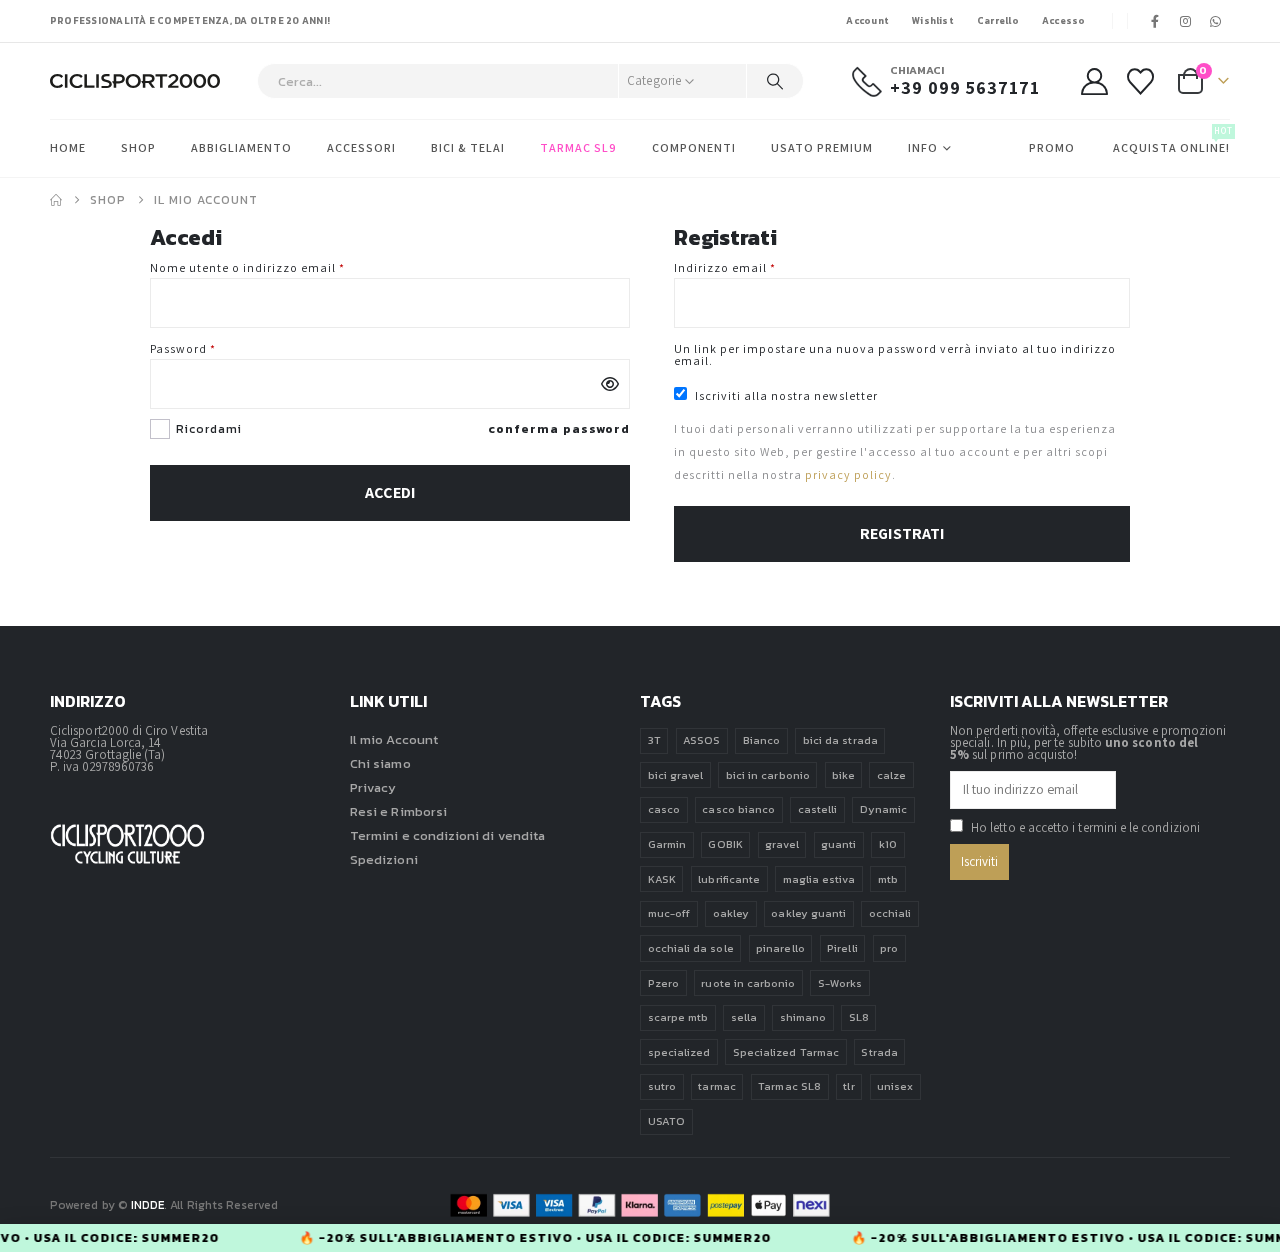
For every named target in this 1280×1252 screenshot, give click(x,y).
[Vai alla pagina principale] (56, 200)
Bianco (761, 740)
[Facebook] (1156, 21)
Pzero (663, 983)
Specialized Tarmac (786, 1052)
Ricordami (209, 429)
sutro (662, 1086)
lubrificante (729, 879)
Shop (138, 147)
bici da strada (840, 740)
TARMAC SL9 (578, 147)
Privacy (373, 787)
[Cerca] (775, 81)
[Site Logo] (135, 81)
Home (68, 147)
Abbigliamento (241, 147)
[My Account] (1094, 81)
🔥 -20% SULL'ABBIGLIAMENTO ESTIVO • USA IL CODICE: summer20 (548, 1238)
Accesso (1064, 21)
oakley (731, 913)
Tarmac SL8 (789, 1086)
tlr (848, 1086)
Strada (879, 1052)
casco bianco (738, 809)
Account (867, 21)
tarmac (716, 1086)
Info (923, 147)
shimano (803, 1017)
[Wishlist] (1141, 81)
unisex (895, 1086)
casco (664, 809)
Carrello (998, 21)
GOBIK (725, 844)
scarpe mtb (678, 1017)
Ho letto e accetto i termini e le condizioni (1085, 827)
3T (654, 740)
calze (891, 775)
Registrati (902, 533)
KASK (662, 879)
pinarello (780, 948)
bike (843, 775)
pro (889, 948)
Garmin (667, 844)
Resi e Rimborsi (398, 811)
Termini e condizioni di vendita (447, 835)
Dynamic (883, 809)
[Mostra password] (610, 384)
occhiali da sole (691, 948)
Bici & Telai (468, 147)
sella (744, 1017)
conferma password (559, 429)
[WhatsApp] (1216, 21)
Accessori (361, 147)
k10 (888, 844)
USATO (666, 1121)
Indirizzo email (752, 268)
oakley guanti (808, 913)
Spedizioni (384, 859)
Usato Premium (822, 147)
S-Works (840, 983)
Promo (1052, 147)
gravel (781, 844)
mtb (888, 879)
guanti (838, 844)
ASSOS (701, 740)
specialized (679, 1052)
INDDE (147, 1205)
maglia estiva (819, 879)
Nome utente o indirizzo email (275, 268)
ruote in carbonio (748, 983)
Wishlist (933, 21)
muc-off (669, 913)
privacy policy (848, 474)
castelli (818, 809)
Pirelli (842, 948)
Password (210, 349)
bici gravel (676, 775)
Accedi (390, 492)
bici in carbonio (768, 775)
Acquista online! (1171, 140)
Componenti (694, 147)
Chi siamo (380, 763)
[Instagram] (1186, 21)
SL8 (859, 1017)
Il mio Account (394, 739)
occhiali (890, 913)
